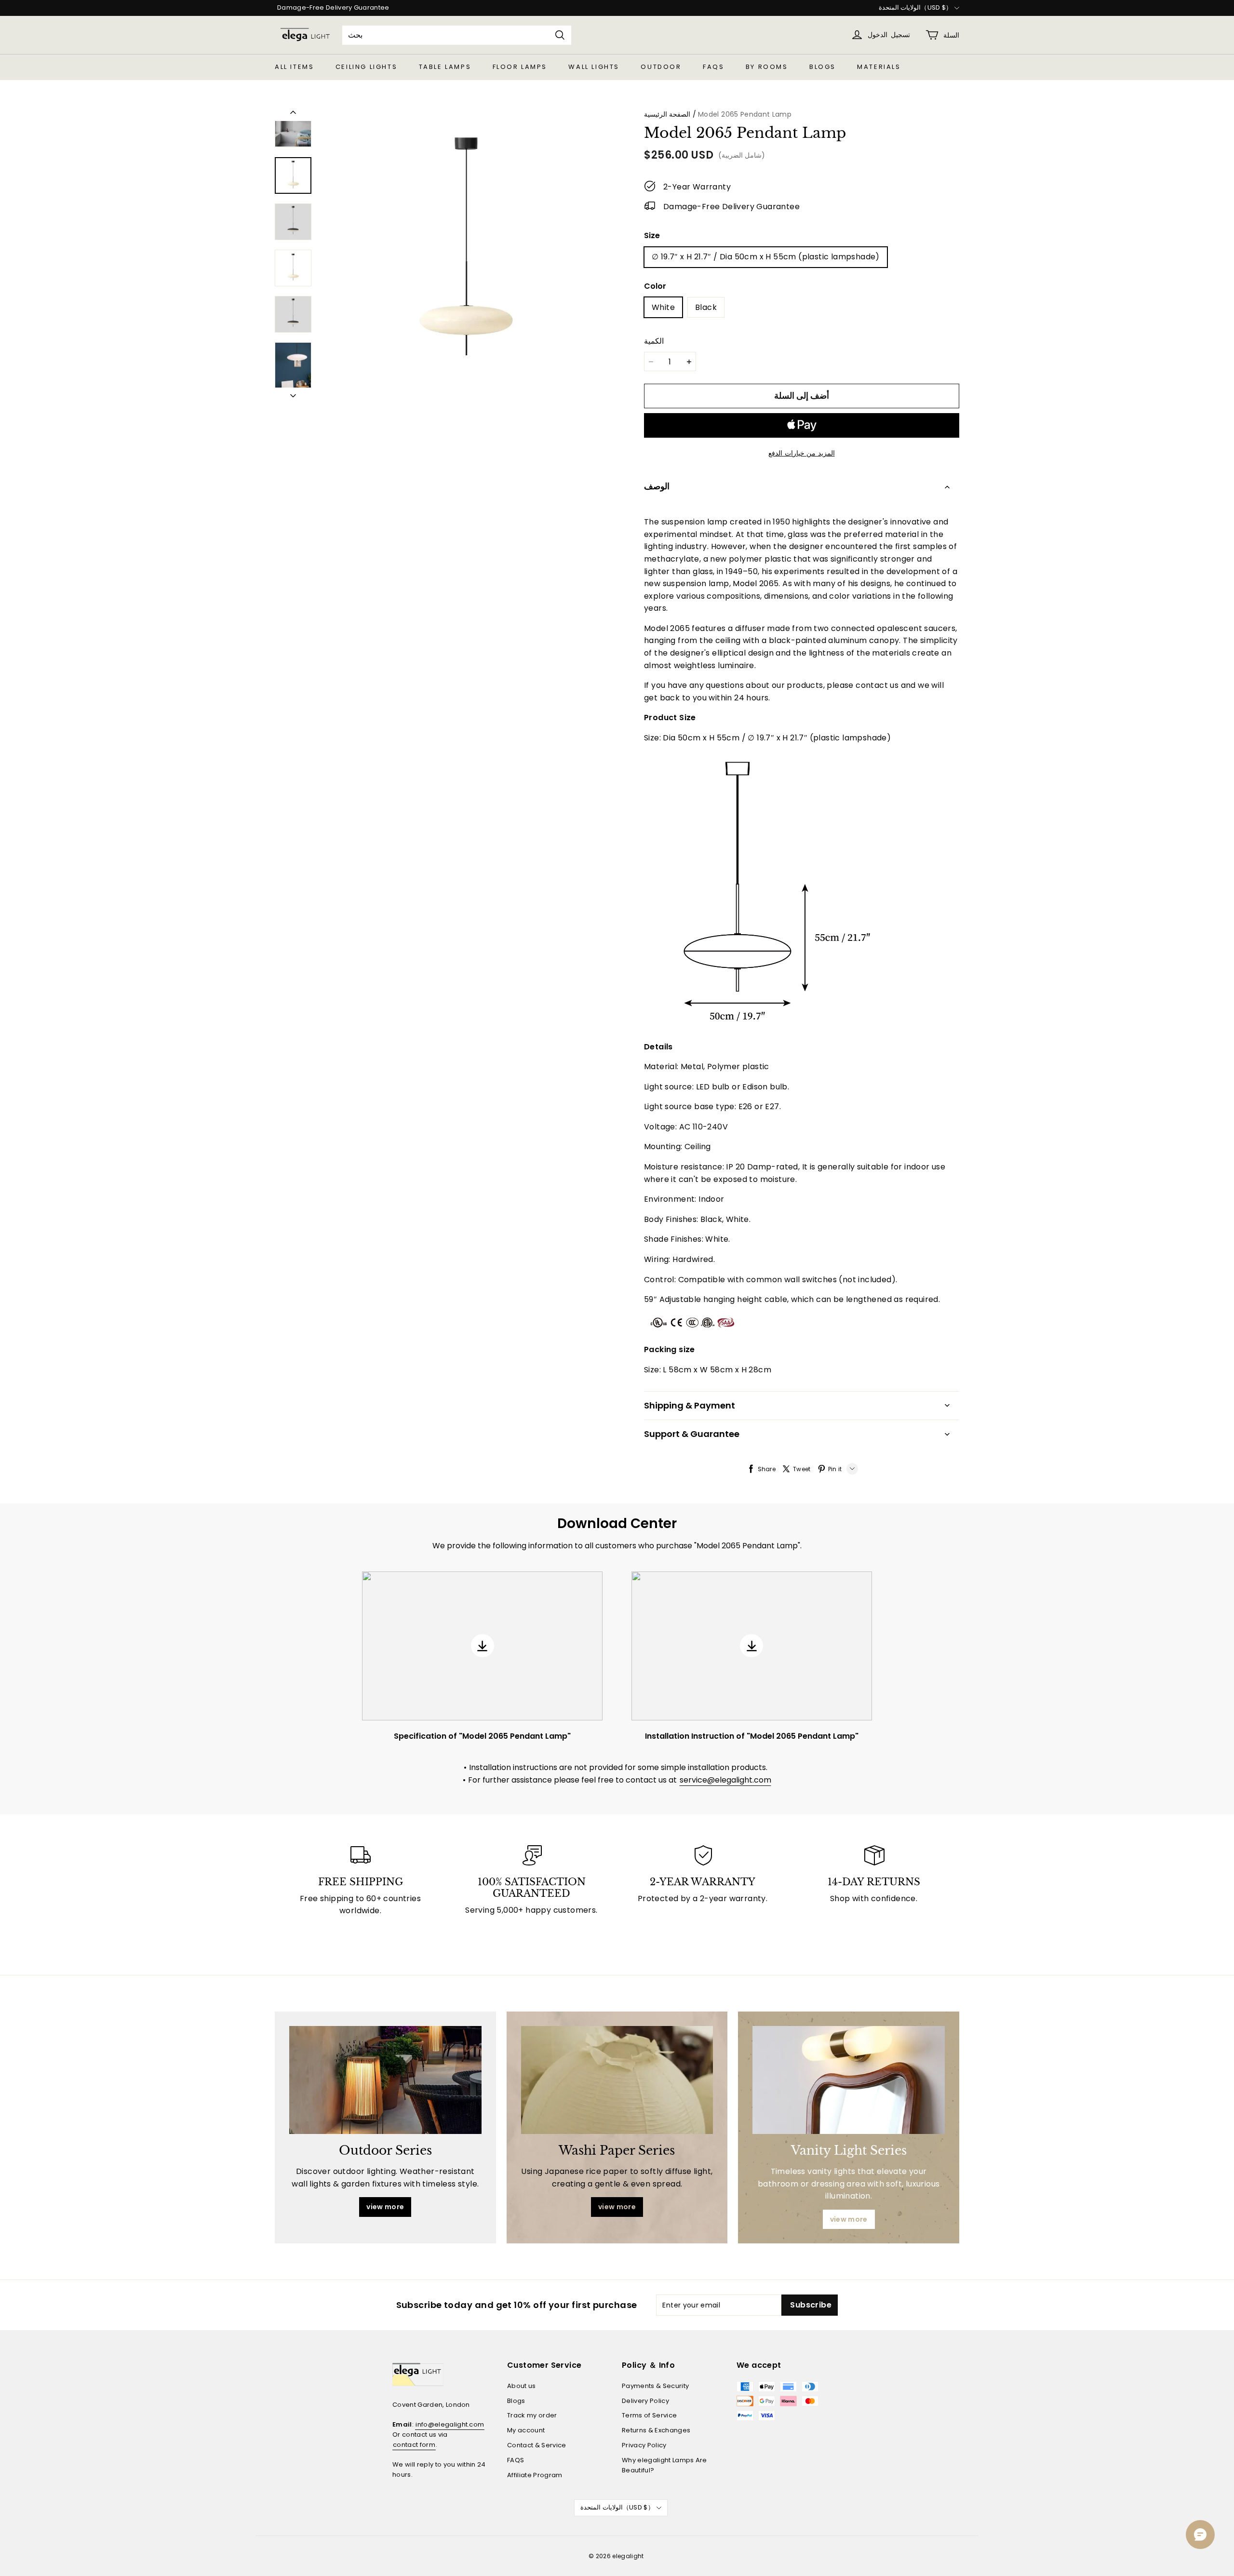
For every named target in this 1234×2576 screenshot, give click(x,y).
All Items (294, 67)
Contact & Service (537, 2445)
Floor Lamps (520, 67)
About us (522, 2386)
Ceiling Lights (366, 67)
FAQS (713, 67)
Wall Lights (594, 67)
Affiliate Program (535, 2475)
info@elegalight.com (450, 2424)
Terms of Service (649, 2415)
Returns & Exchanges (656, 2430)
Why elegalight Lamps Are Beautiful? (664, 2465)
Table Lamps (445, 67)
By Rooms (767, 67)
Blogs (823, 67)
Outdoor (661, 67)
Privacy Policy (644, 2445)
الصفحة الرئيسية (667, 114)
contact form (414, 2445)
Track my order (532, 2415)
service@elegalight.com (725, 1780)
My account (526, 2430)
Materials (879, 67)
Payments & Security (655, 2386)
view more (385, 2207)
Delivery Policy (645, 2401)
